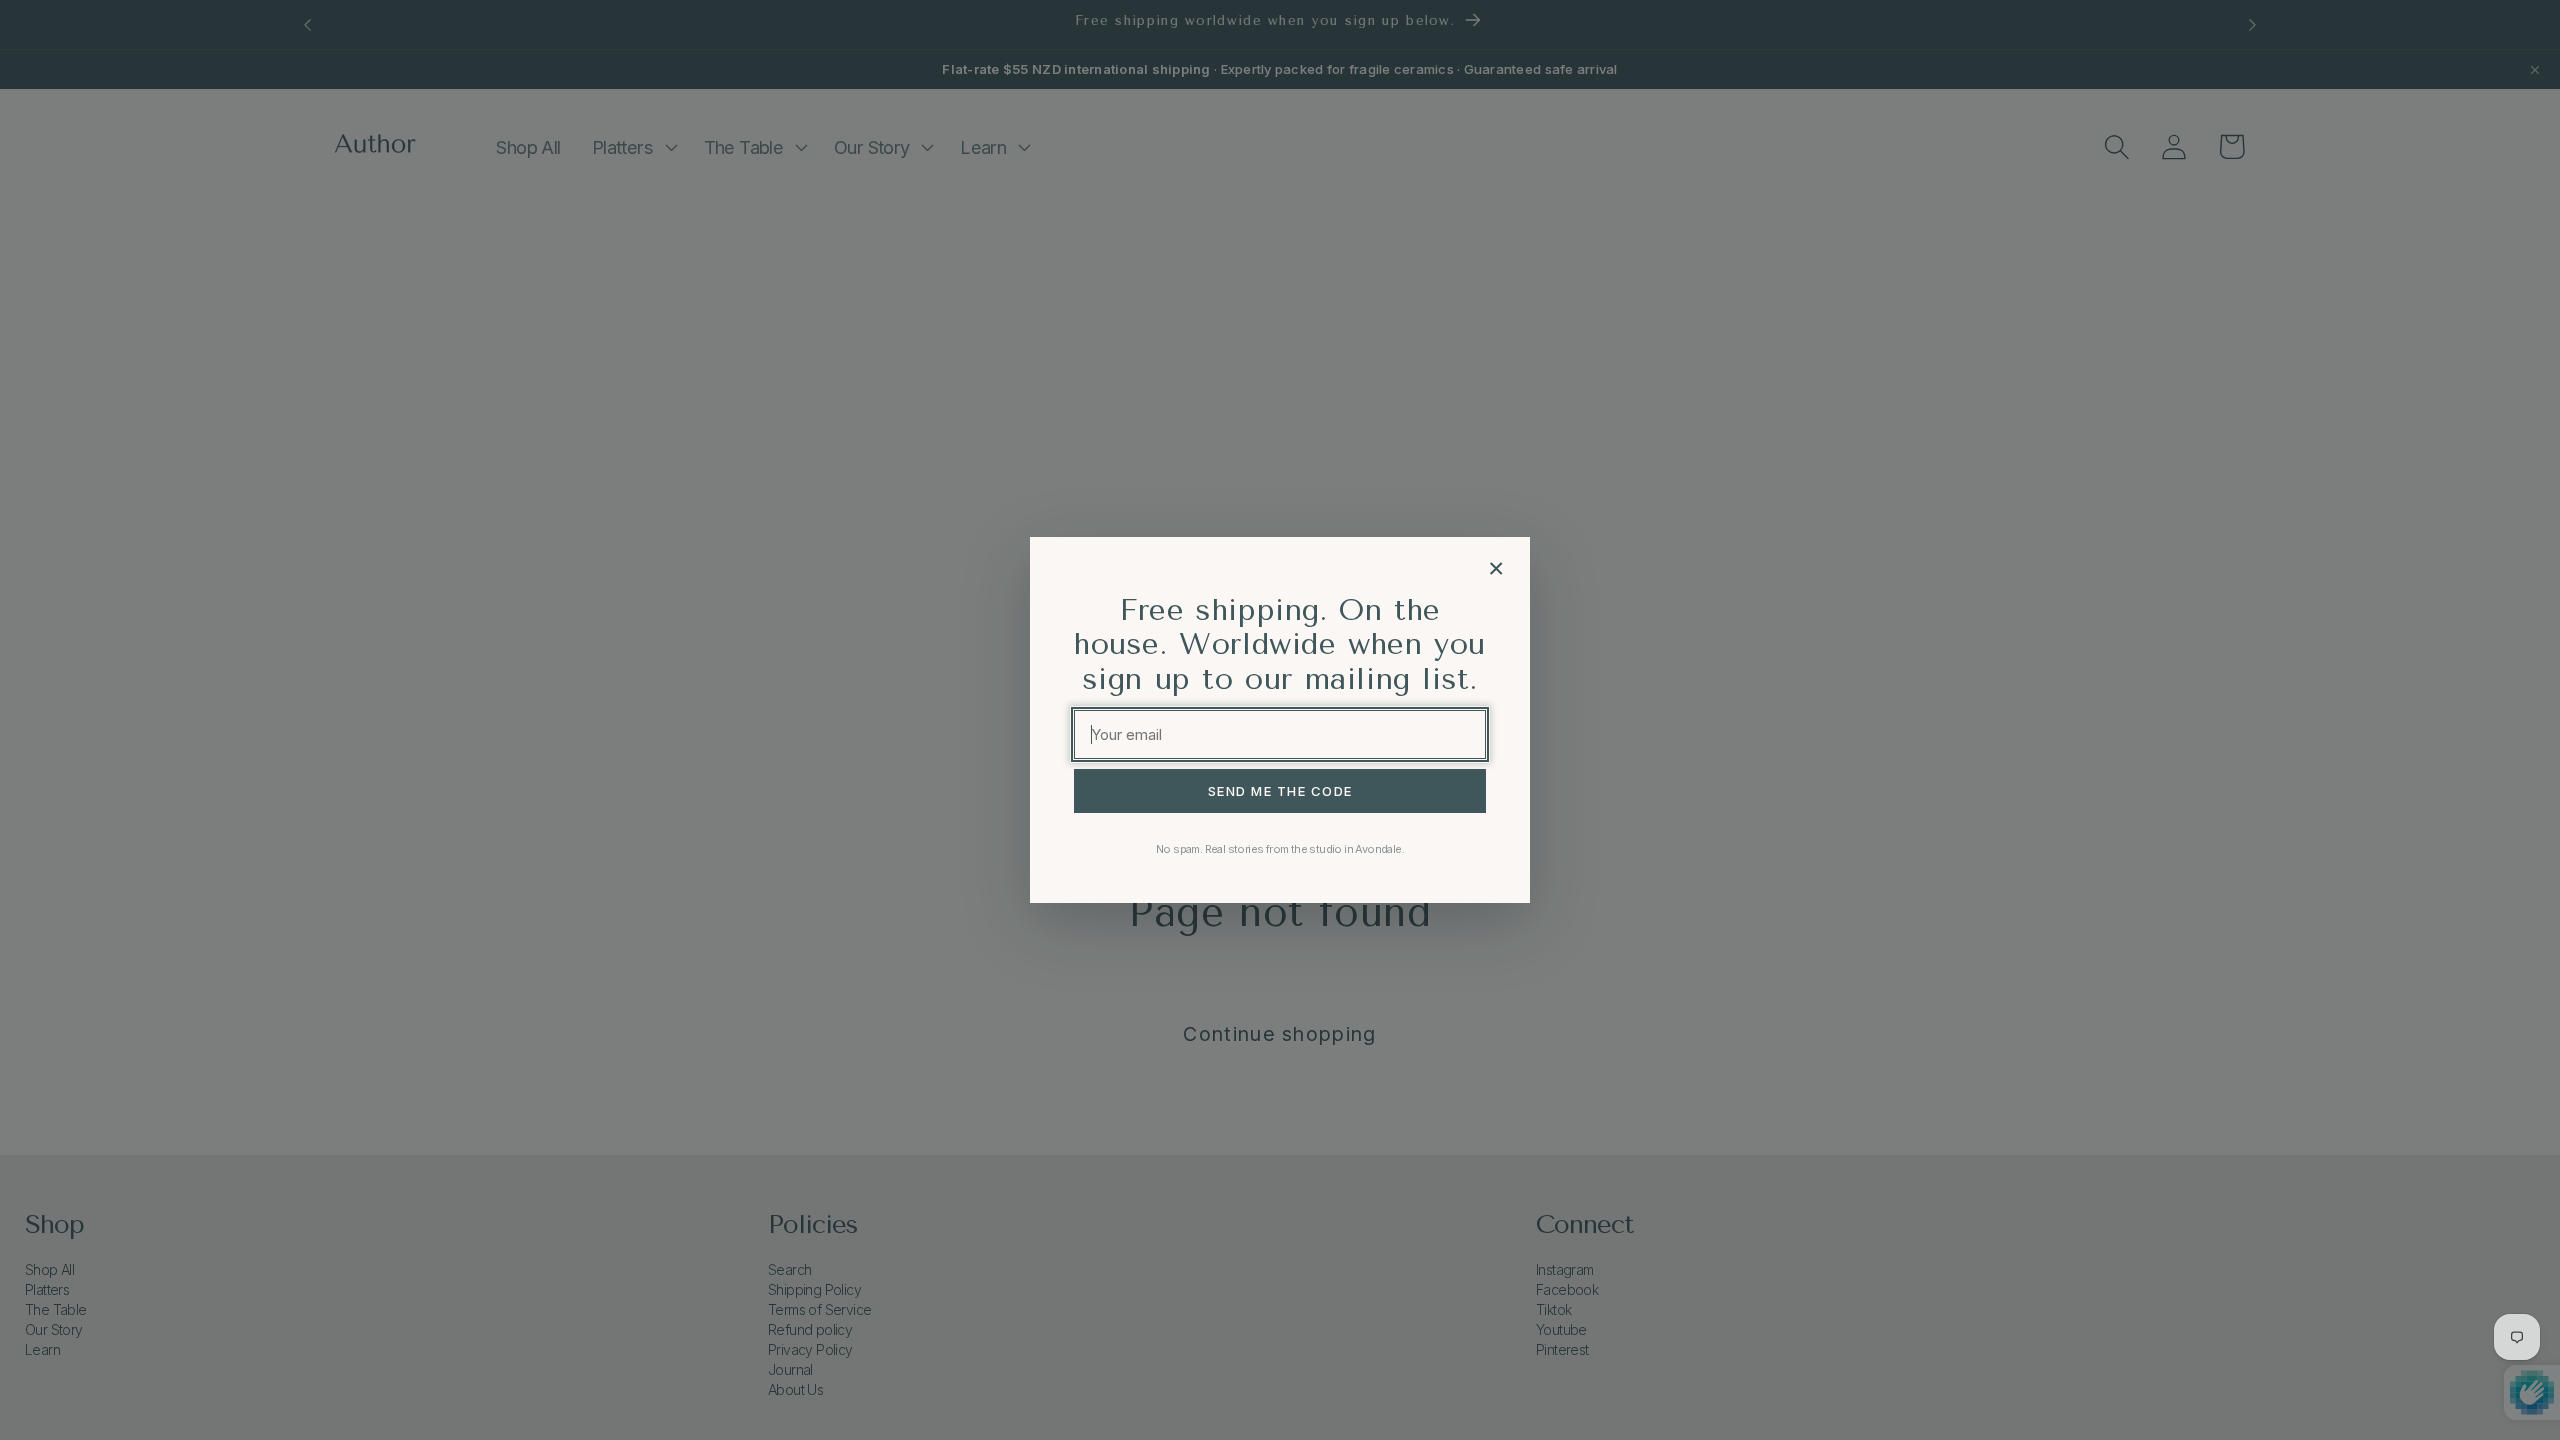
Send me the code (1280, 791)
